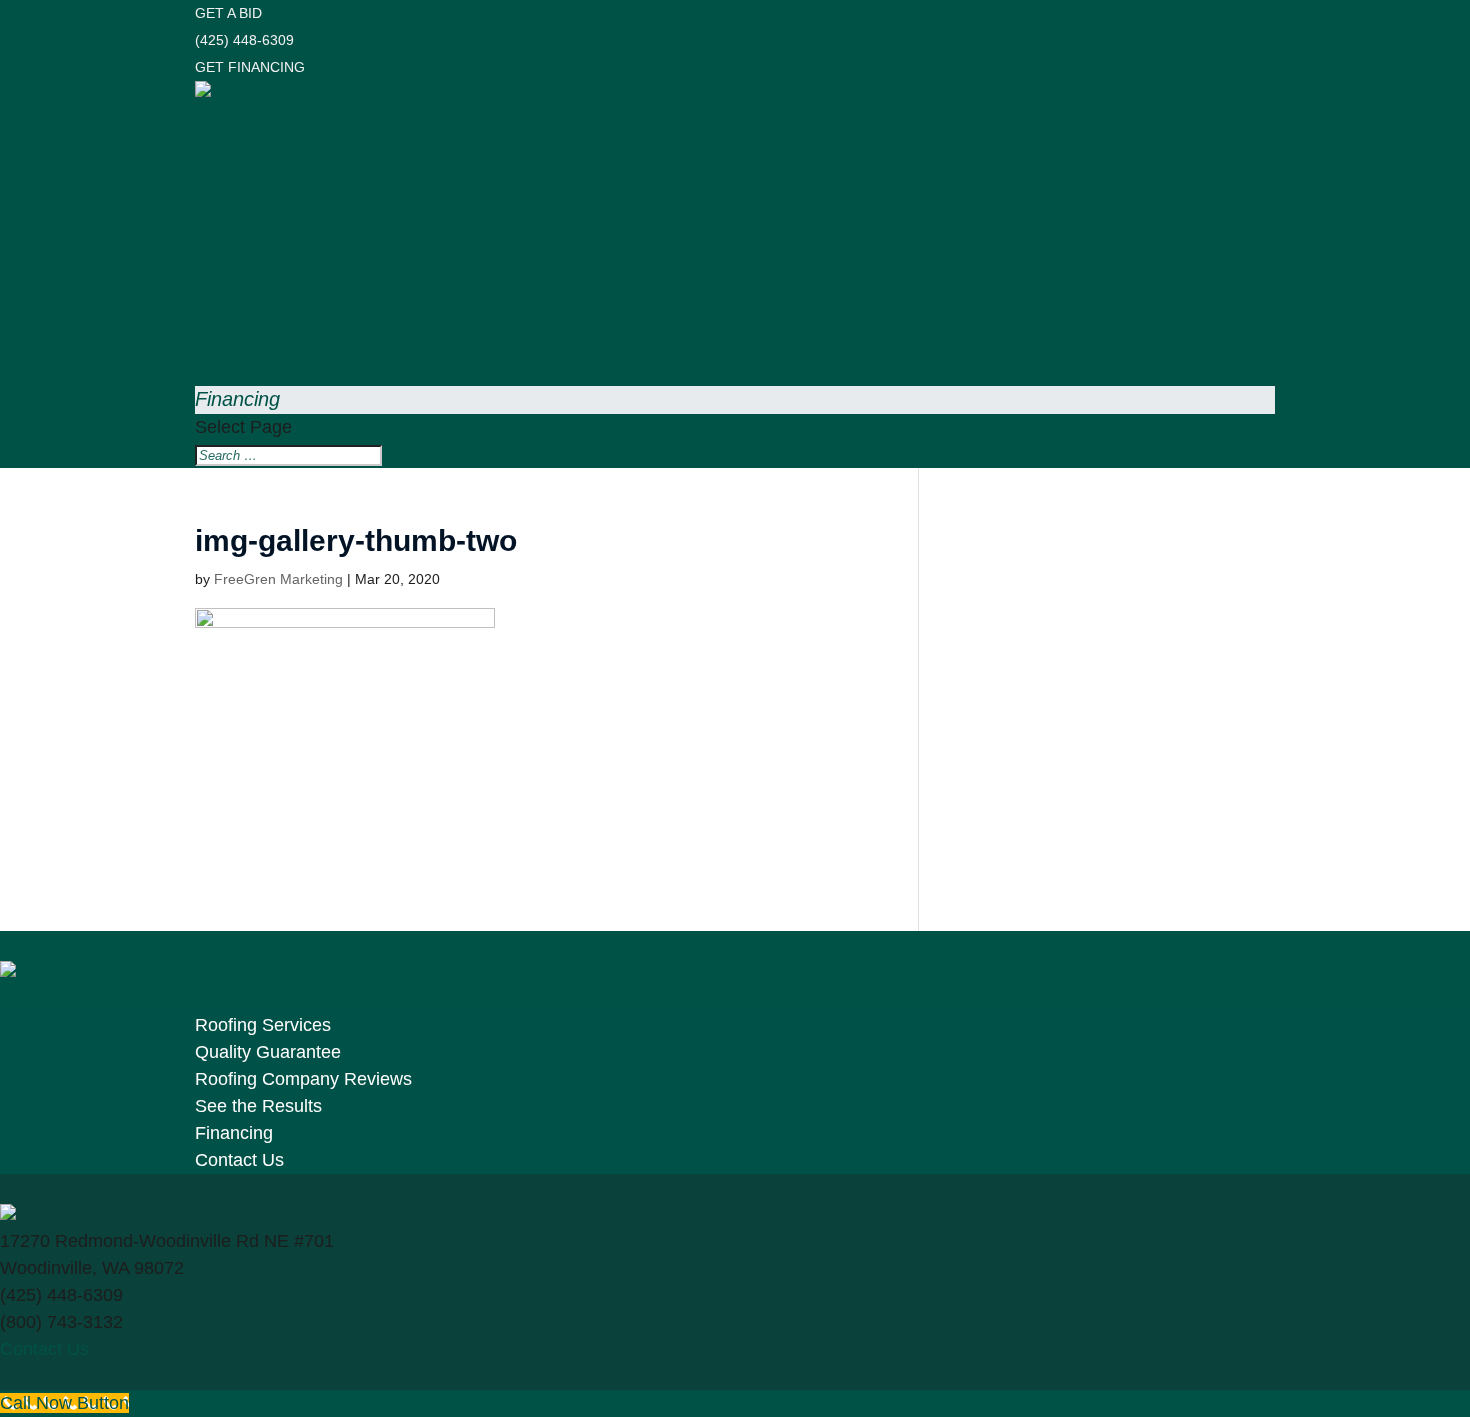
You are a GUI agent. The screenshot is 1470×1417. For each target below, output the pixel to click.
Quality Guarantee (268, 1052)
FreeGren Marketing (278, 579)
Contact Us (239, 1160)
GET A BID (228, 13)
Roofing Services (263, 1025)
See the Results (258, 1106)
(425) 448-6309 (244, 40)
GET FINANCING (250, 67)
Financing (237, 399)
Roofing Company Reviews (303, 1079)
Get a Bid (37, 998)
